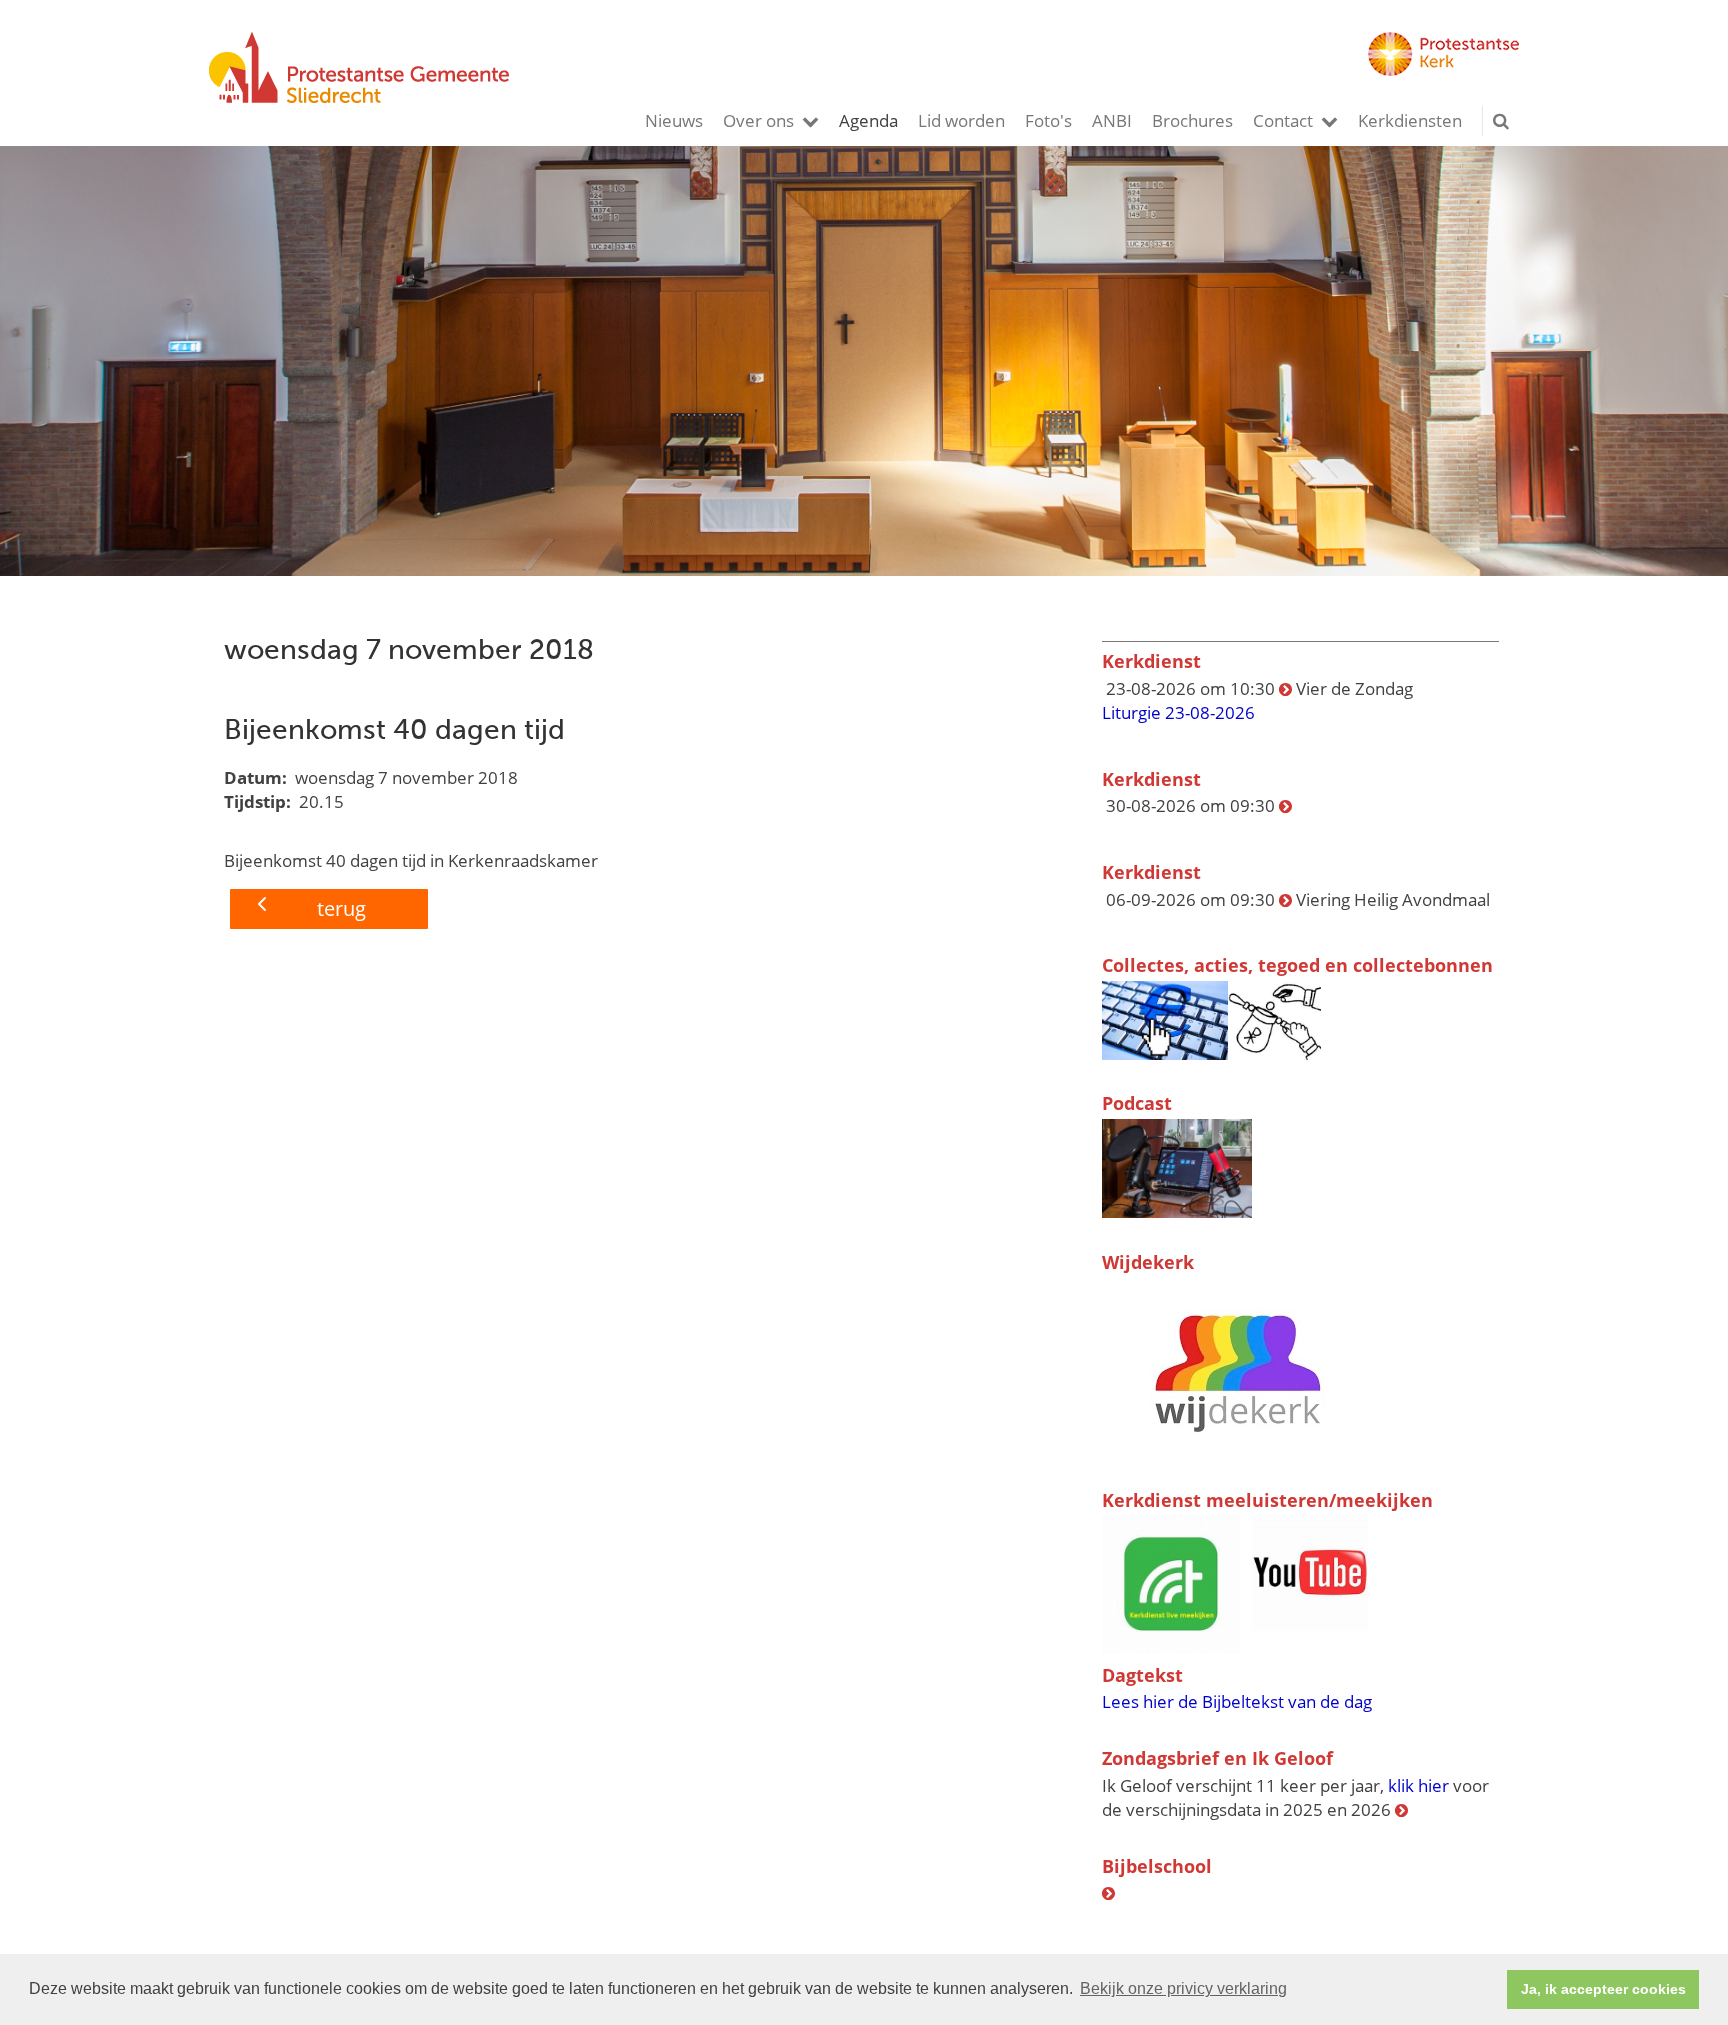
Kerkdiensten (1410, 120)
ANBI (1112, 120)
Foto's (1048, 120)
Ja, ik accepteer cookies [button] (1603, 1989)
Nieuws (674, 120)
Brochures (1192, 120)
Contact (1283, 120)
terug (341, 908)
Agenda (868, 120)
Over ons (758, 120)
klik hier (1418, 1785)
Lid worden (961, 120)
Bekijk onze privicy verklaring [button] (1183, 1988)
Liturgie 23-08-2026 (1178, 712)
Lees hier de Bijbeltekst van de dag (1237, 1701)
